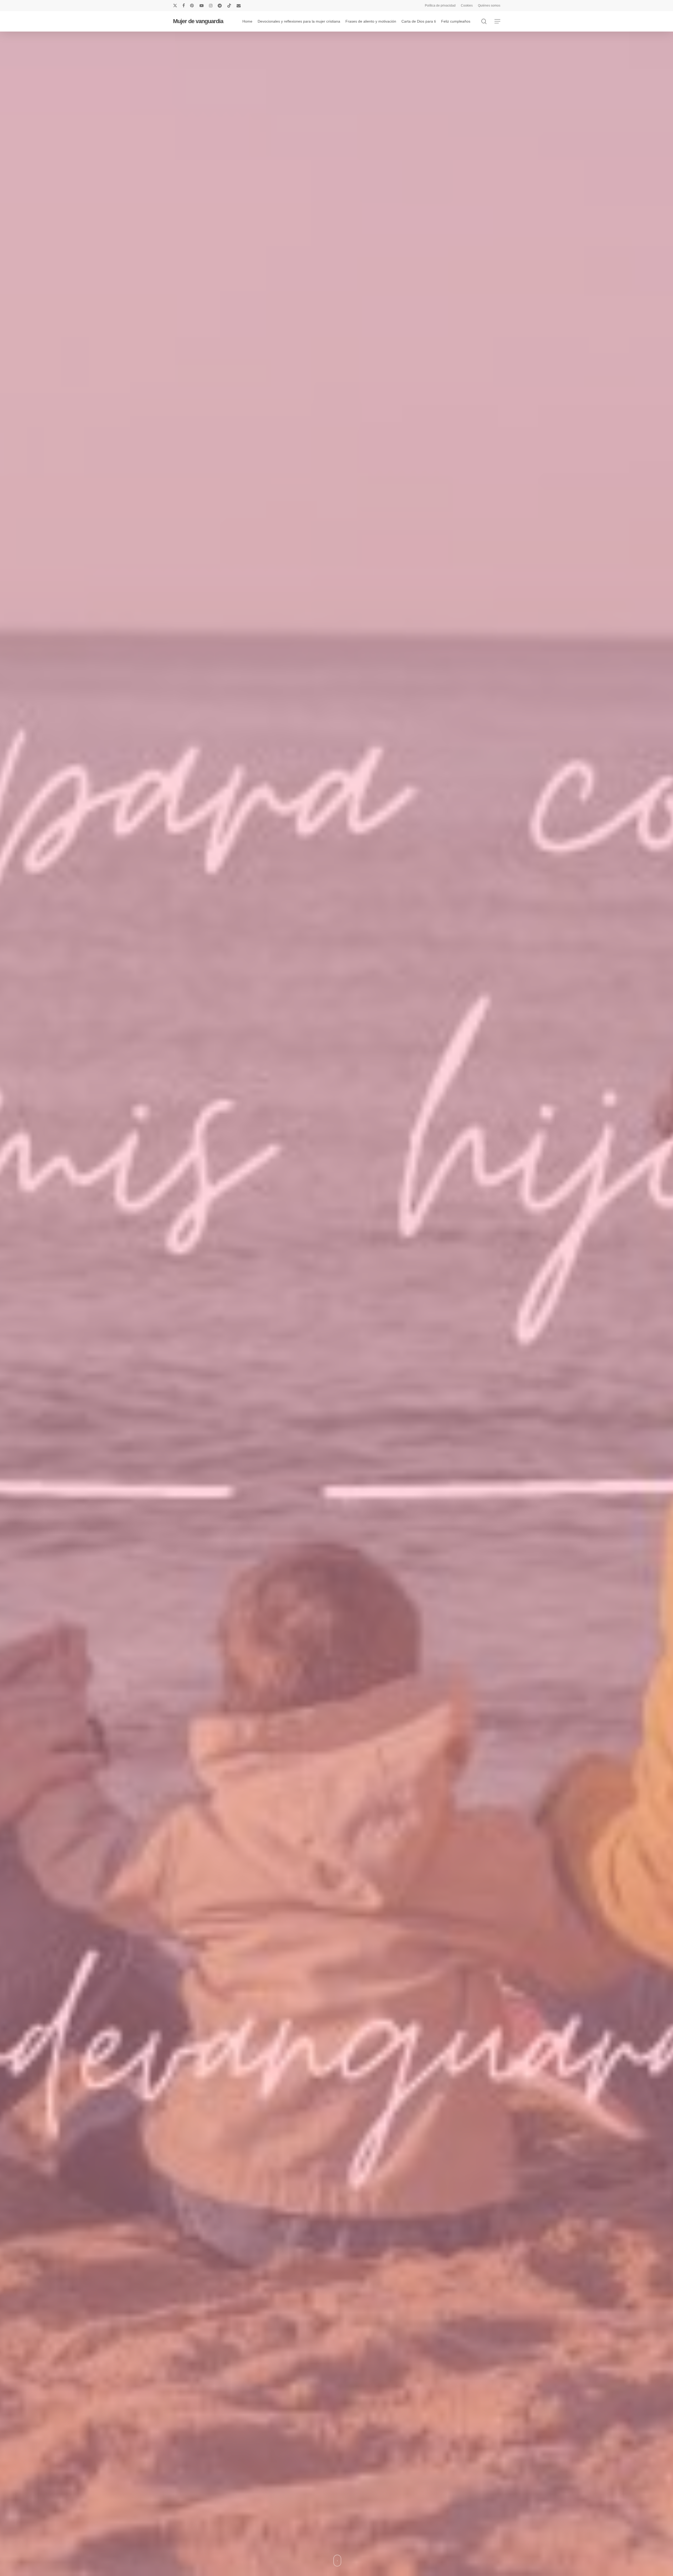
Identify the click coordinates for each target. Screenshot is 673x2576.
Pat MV (336, 1431)
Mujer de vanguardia (198, 21)
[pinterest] (192, 6)
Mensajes (374, 1399)
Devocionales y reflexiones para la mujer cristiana (313, 1399)
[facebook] (184, 6)
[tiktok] (229, 6)
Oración (398, 1399)
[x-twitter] (175, 6)
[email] (239, 6)
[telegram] (220, 6)
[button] (497, 21)
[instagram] (211, 6)
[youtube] (202, 6)
